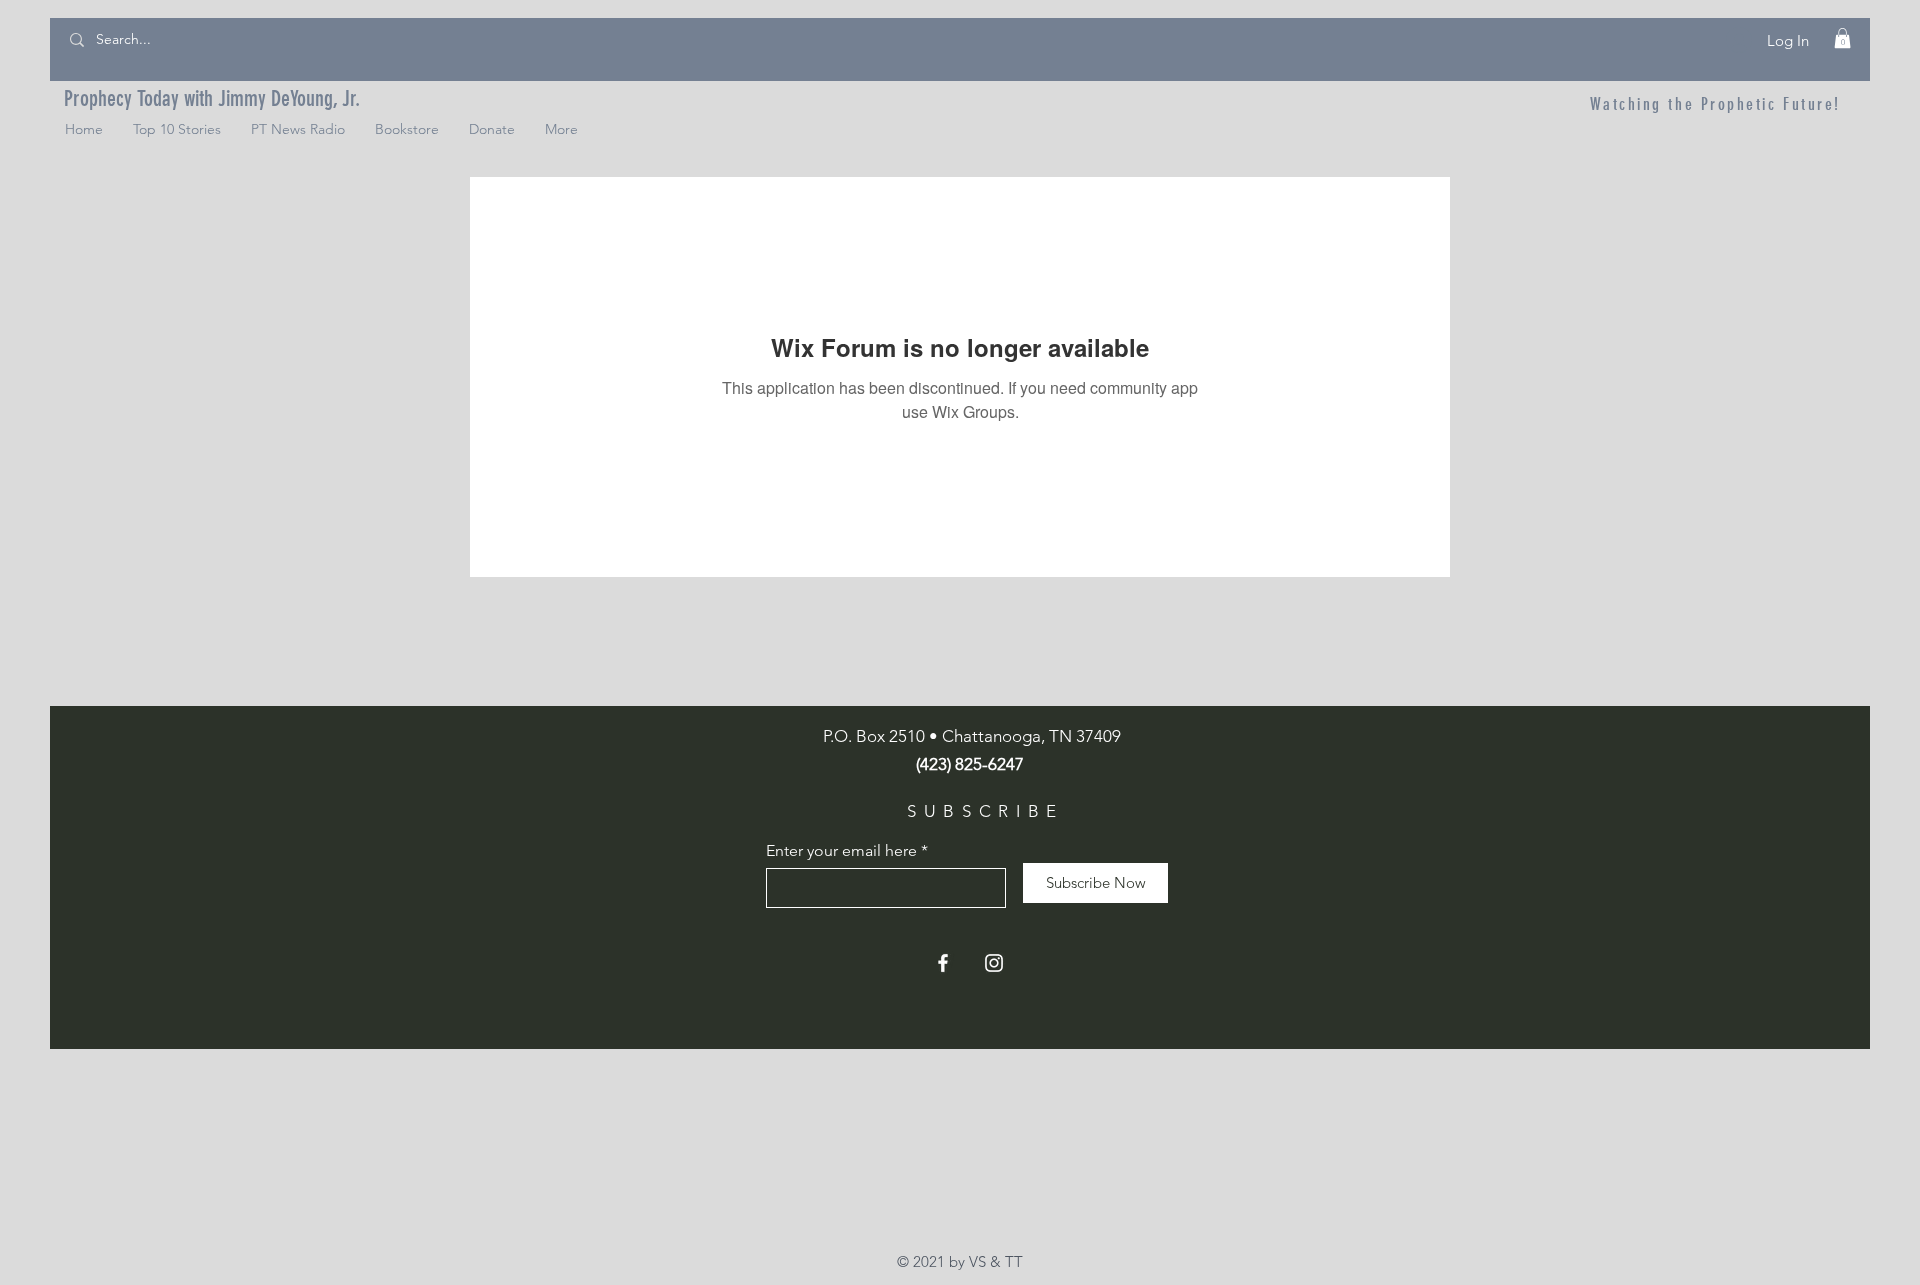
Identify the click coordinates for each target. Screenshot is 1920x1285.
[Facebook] (943, 963)
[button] (1842, 38)
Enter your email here (841, 851)
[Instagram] (994, 963)
